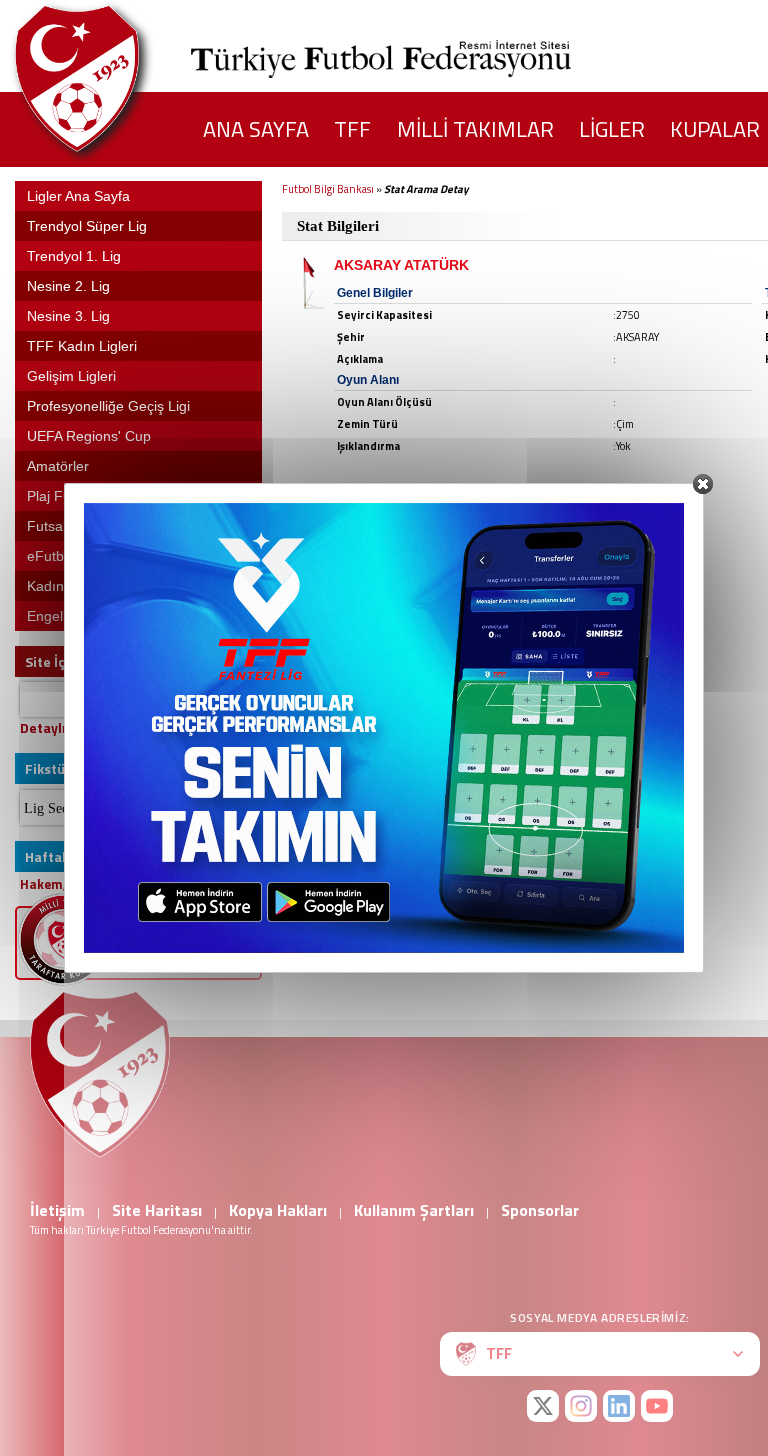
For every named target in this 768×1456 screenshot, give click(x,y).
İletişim (57, 1210)
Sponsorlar (540, 1210)
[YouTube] (657, 1406)
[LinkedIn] (619, 1406)
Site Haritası (157, 1210)
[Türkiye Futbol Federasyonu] (110, 78)
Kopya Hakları (278, 1210)
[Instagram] (581, 1406)
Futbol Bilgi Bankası (328, 189)
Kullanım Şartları (414, 1210)
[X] (543, 1406)
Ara (238, 699)
